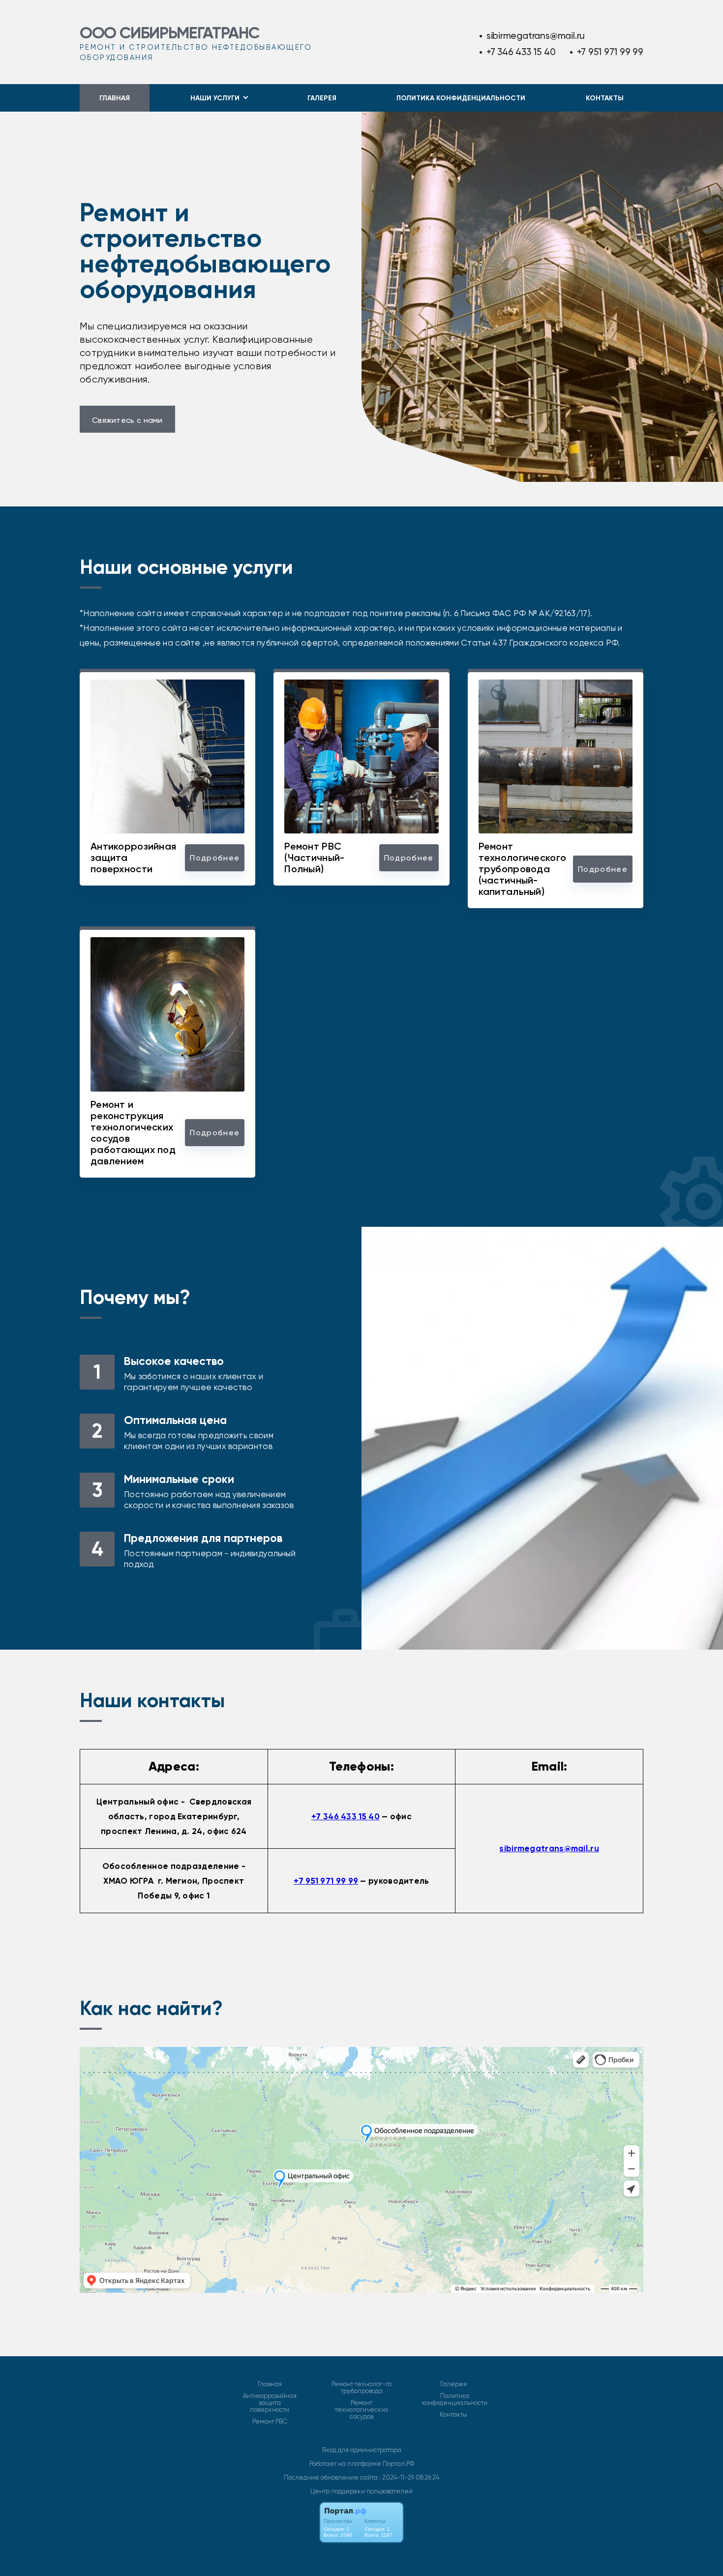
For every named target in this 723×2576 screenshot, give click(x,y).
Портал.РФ (398, 2464)
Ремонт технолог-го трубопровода (361, 2388)
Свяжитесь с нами (127, 420)
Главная (115, 98)
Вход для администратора (362, 2450)
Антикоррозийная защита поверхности (270, 2403)
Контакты (605, 98)
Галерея (322, 98)
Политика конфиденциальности (461, 98)
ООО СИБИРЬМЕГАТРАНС (169, 33)
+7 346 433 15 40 (521, 52)
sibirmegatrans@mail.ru (536, 36)
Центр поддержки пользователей (361, 2491)
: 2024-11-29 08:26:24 (409, 2477)
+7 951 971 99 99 (610, 52)
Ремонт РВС (270, 2422)
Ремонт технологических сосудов (362, 2410)
